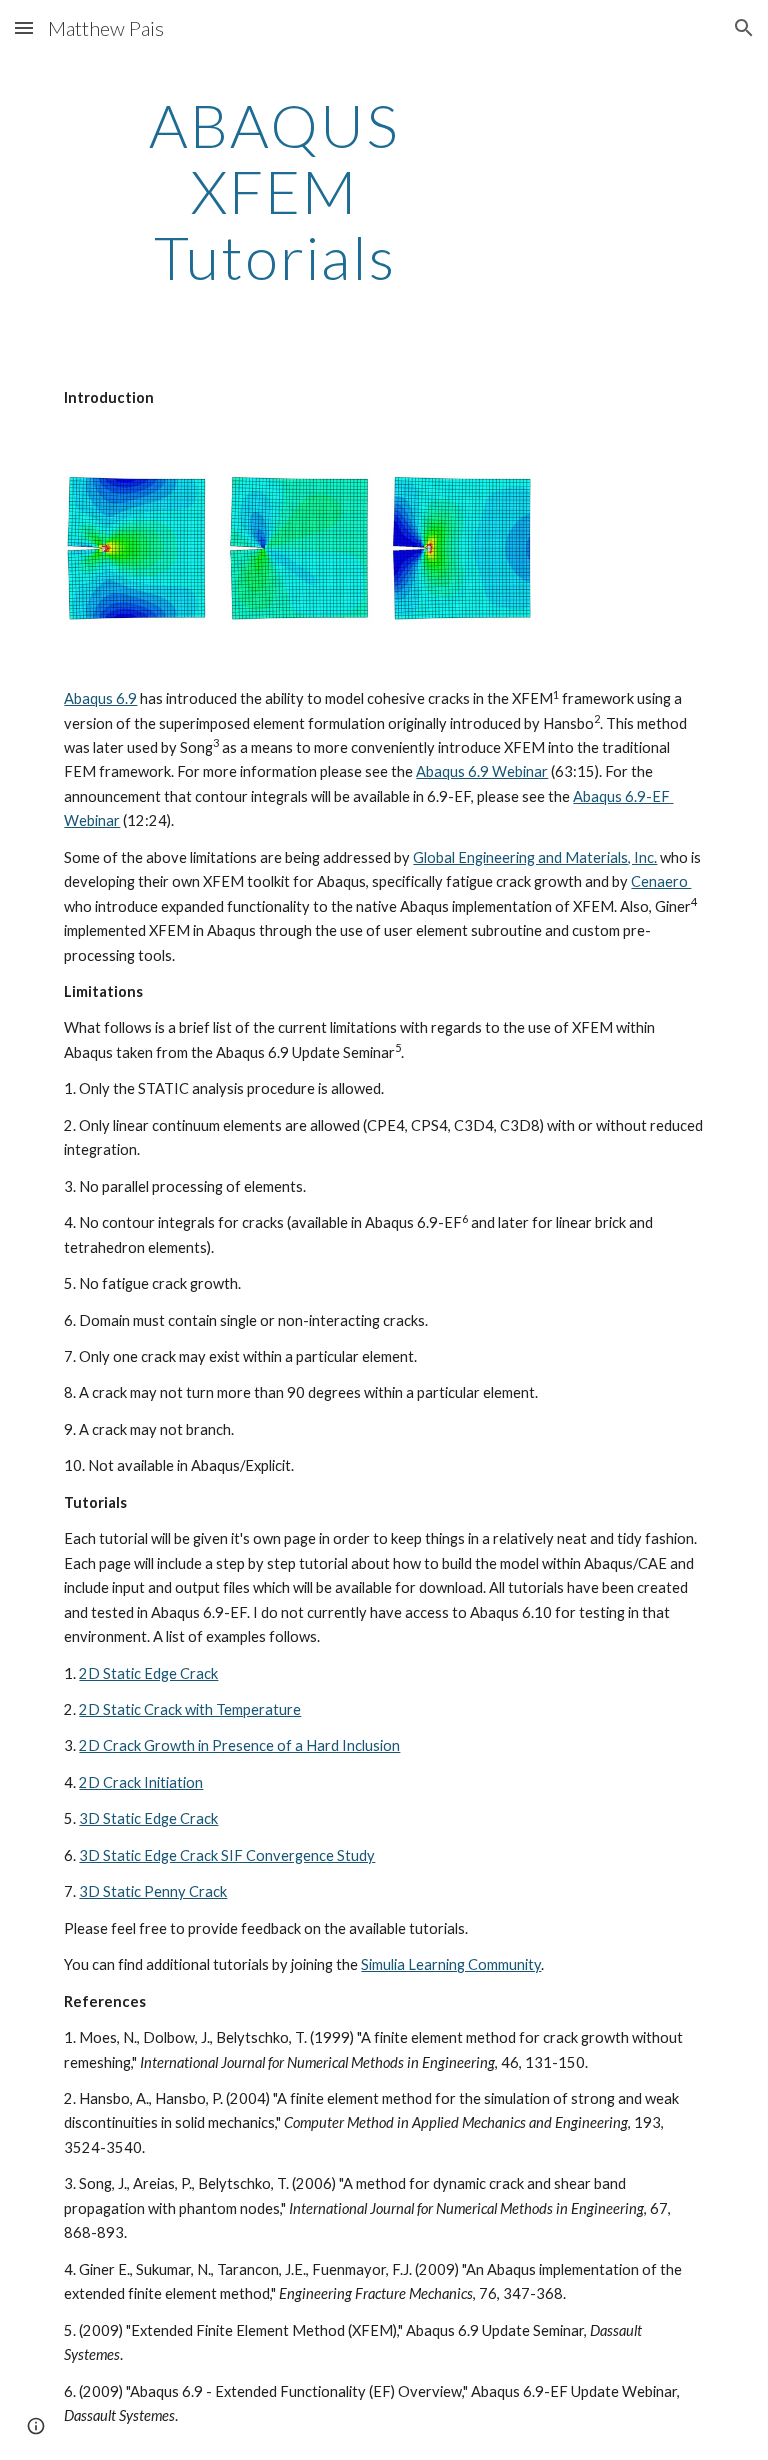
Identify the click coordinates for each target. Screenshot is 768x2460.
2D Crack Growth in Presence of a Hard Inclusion (239, 1745)
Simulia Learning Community (451, 1964)
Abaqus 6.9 (100, 698)
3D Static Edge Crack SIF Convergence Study (227, 1855)
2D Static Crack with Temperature (190, 1709)
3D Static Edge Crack (148, 1818)
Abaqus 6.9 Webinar (482, 771)
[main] (274, 191)
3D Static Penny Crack (153, 1891)
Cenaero (661, 881)
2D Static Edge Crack (148, 1673)
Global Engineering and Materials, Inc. (535, 857)
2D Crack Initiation (141, 1782)
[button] (24, 27)
